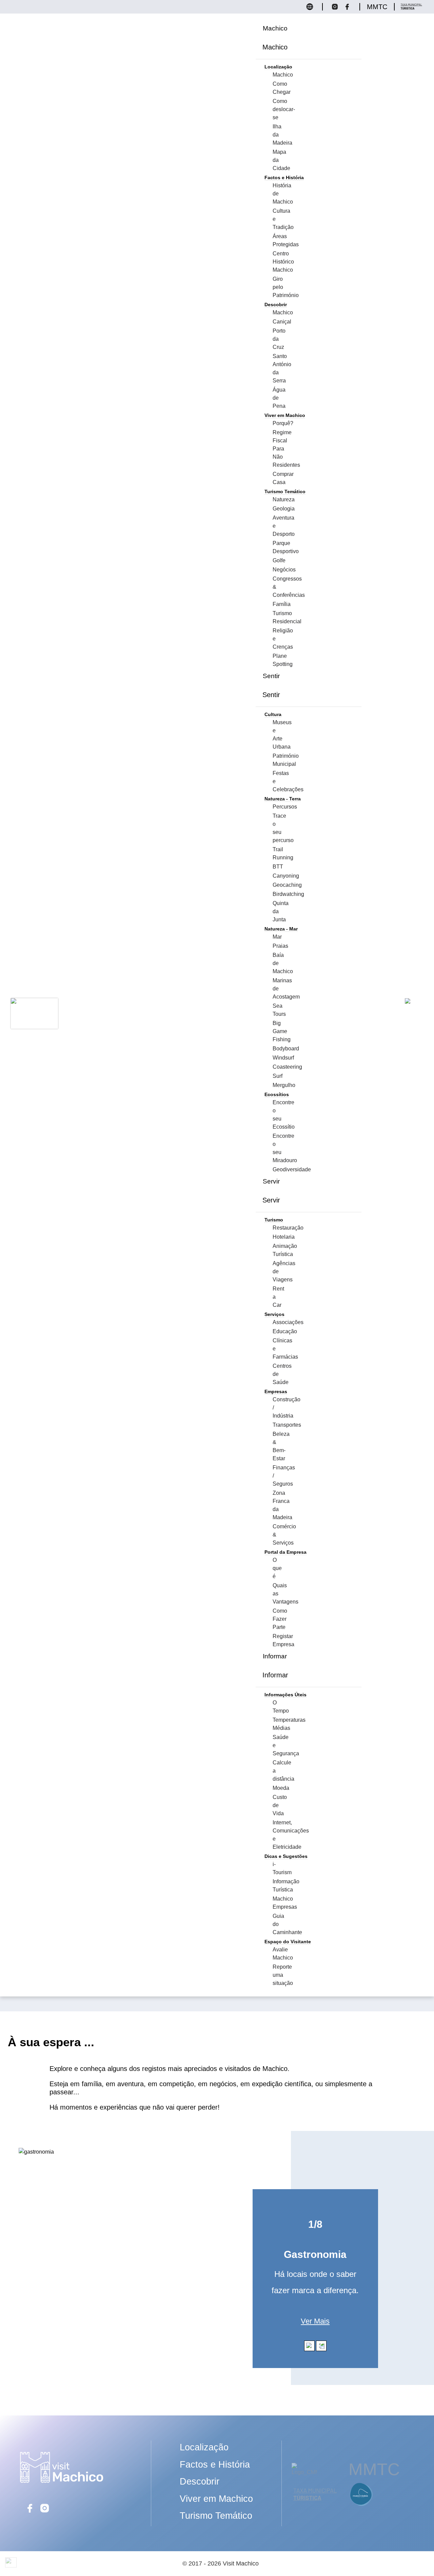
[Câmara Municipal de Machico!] (304, 2469)
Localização (204, 2447)
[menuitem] (275, 28)
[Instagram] (45, 2512)
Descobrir (200, 2481)
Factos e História (215, 2465)
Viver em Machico (216, 2499)
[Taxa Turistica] (411, 9)
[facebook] (30, 2512)
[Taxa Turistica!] (315, 2501)
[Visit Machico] (61, 2482)
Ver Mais (315, 2321)
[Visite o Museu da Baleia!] (362, 2506)
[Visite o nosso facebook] (349, 9)
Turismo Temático (216, 2516)
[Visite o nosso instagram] (337, 9)
